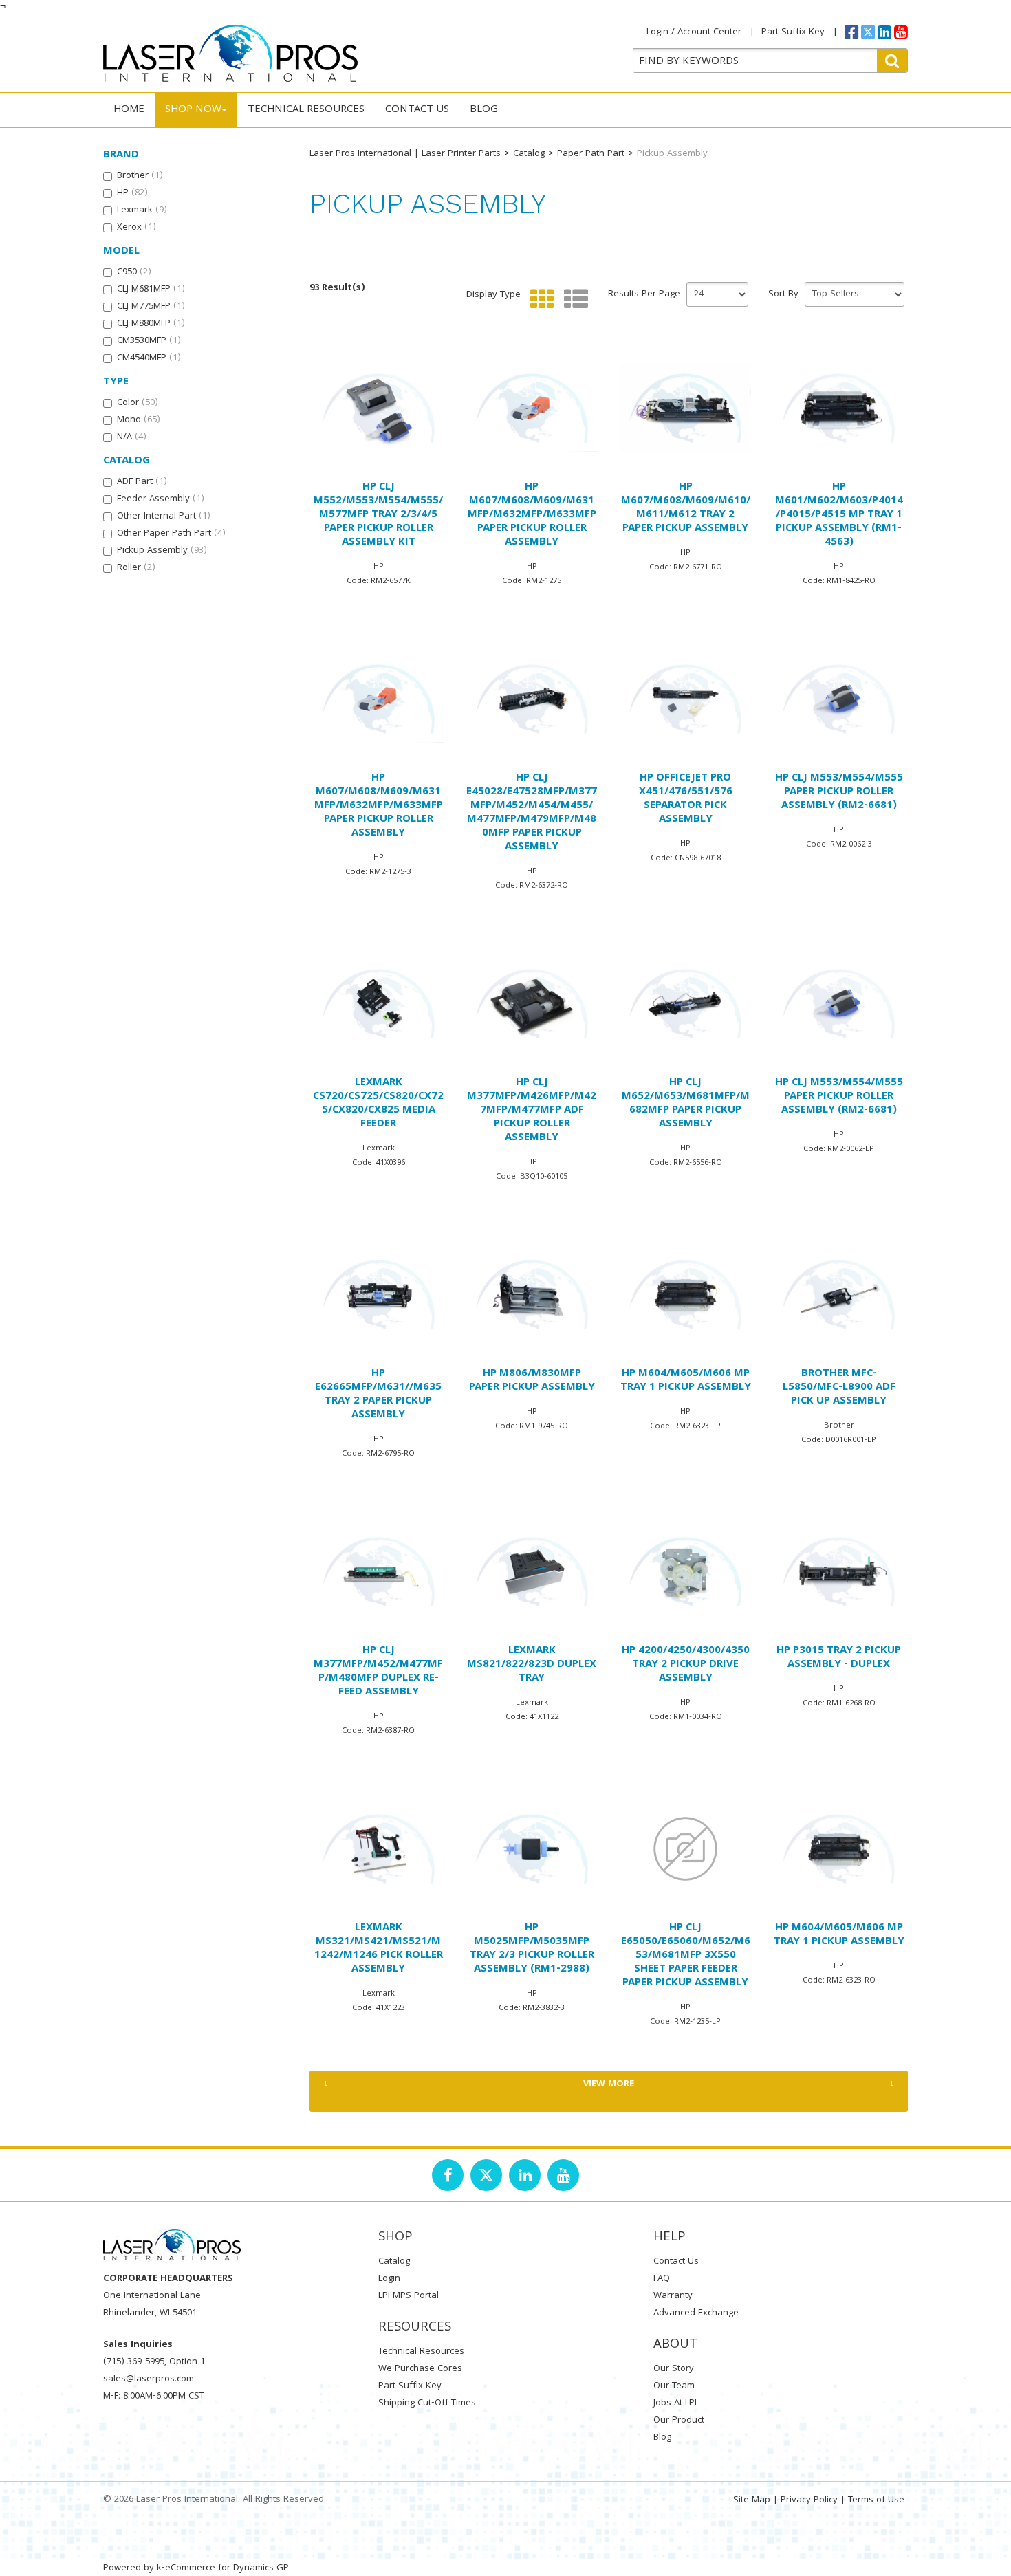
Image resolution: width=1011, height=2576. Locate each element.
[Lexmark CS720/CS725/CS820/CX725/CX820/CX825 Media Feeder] (379, 1004)
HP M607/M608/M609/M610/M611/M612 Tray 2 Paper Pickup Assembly (686, 508)
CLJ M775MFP (151, 307)
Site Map (752, 2500)
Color (138, 403)
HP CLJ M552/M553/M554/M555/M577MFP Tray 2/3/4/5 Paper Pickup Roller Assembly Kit (378, 515)
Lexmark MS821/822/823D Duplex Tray (532, 1665)
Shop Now (193, 110)
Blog (484, 110)
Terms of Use (876, 2500)
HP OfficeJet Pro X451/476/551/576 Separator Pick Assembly (686, 799)
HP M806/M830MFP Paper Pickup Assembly (532, 1381)
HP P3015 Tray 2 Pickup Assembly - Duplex (839, 1658)
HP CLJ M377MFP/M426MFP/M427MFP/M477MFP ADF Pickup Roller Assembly (532, 1111)
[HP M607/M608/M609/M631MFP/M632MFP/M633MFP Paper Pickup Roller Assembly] (532, 408)
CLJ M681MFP (151, 290)
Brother (140, 176)
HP (132, 193)
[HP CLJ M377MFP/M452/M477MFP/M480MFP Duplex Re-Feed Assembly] (379, 1572)
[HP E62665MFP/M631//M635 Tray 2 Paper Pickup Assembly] (379, 1295)
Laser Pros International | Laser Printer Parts (405, 154)
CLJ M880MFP (151, 324)
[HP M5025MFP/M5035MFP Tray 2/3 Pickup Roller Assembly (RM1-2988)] (532, 1849)
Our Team (674, 2386)
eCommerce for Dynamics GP (227, 2568)
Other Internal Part (164, 516)
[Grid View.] (539, 299)
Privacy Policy (809, 2500)
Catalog (529, 154)
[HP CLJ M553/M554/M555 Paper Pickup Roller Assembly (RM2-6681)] (839, 699)
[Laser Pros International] (230, 53)
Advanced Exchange (696, 2313)
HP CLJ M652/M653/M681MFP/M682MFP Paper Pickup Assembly (686, 1104)
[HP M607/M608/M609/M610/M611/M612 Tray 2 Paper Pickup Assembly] (685, 408)
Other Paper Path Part (171, 534)
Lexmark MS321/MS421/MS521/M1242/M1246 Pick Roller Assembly (379, 1949)
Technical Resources (306, 110)
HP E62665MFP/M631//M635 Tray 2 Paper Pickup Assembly (378, 1395)
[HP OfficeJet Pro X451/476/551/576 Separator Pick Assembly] (685, 699)
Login (389, 2279)
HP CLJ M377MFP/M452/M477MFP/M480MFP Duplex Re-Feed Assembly (378, 1672)
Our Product (679, 2421)
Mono (139, 420)
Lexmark (142, 210)
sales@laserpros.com (149, 2379)
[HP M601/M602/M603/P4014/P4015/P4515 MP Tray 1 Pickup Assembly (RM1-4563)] (839, 408)
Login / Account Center (694, 32)
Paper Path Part (591, 154)
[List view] (573, 299)
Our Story (674, 2369)
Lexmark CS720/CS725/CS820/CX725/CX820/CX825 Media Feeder (378, 1104)
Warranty (673, 2296)
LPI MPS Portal (409, 2296)
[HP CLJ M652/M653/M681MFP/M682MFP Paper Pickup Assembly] (685, 1004)
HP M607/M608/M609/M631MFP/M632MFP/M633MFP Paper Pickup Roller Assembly (532, 515)
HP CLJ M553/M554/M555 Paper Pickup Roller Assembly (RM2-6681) (839, 792)
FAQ (662, 2279)
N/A (132, 437)
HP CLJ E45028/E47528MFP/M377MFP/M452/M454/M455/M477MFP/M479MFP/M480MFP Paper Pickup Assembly (532, 813)
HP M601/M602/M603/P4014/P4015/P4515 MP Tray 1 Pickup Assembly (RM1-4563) (839, 515)
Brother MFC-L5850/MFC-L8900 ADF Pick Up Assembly (839, 1388)
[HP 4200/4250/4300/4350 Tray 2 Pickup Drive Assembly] (685, 1572)
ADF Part (142, 482)
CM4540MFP (149, 358)
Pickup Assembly (162, 551)
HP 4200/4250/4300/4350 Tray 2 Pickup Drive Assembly (686, 1665)
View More (609, 2084)
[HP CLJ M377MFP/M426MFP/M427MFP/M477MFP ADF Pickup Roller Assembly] (532, 1004)
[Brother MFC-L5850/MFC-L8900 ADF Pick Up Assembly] (839, 1295)
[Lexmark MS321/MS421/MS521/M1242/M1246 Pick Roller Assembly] (379, 1849)
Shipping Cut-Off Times (427, 2403)
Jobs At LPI (675, 2403)
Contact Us (417, 110)
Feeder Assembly (161, 499)
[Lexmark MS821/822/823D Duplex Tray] (532, 1572)
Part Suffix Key (793, 32)
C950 (134, 272)
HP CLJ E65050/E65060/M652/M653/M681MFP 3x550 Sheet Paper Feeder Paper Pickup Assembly (686, 1956)
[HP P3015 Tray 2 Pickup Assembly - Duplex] (839, 1572)
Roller (136, 568)
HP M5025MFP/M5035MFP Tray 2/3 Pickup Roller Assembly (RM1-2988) (532, 1949)
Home (129, 110)
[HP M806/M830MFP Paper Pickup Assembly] (532, 1295)
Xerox (137, 228)
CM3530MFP (149, 341)
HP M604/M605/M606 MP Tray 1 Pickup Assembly (686, 1381)
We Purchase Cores (420, 2369)
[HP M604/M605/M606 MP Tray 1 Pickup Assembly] (685, 1295)
